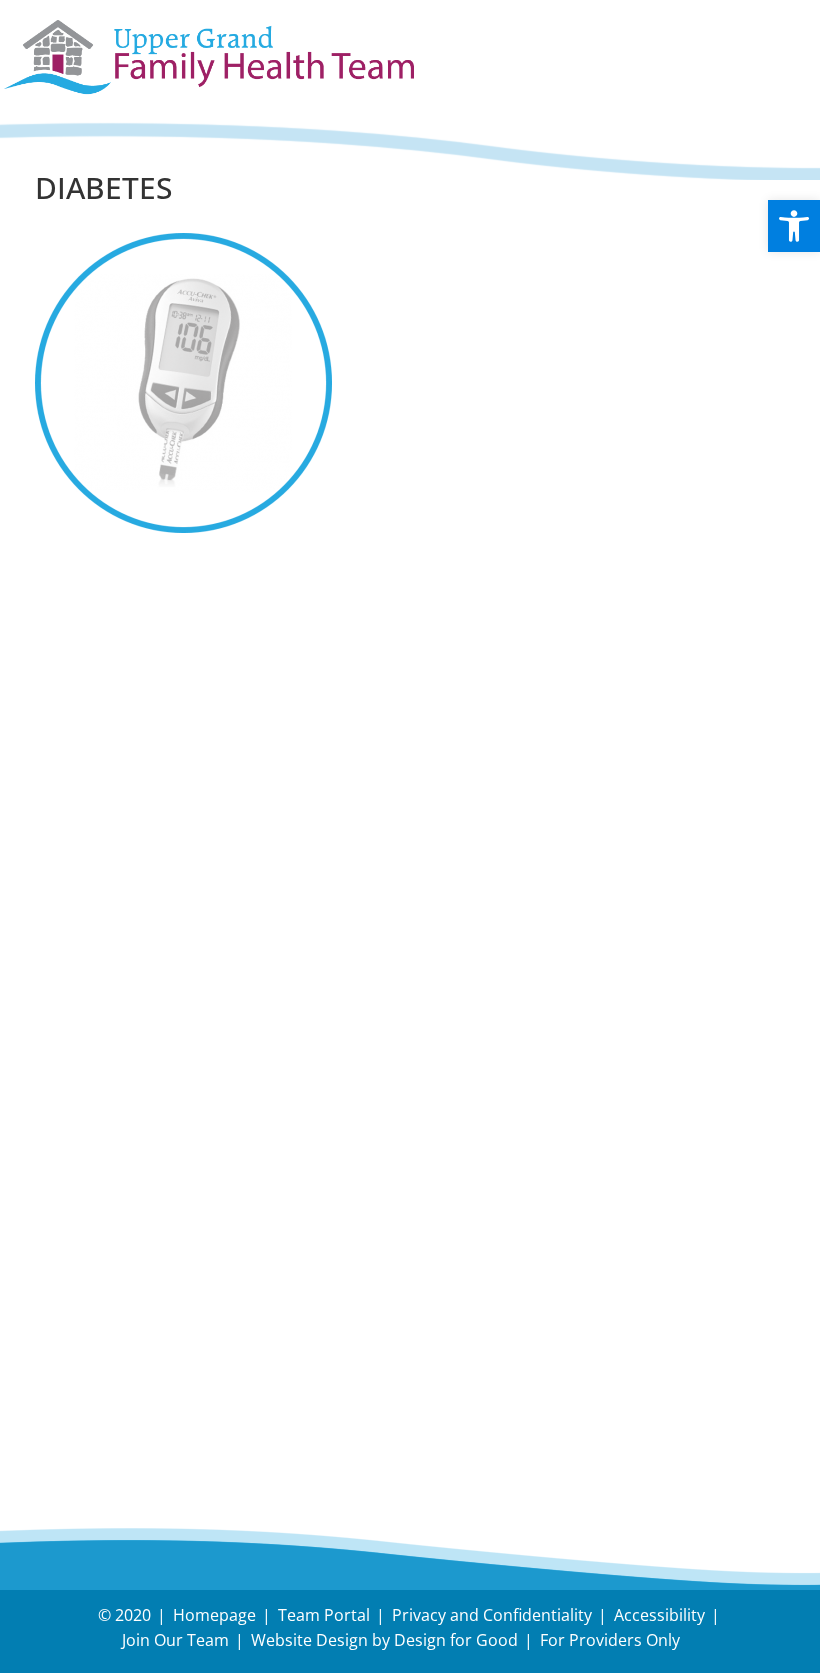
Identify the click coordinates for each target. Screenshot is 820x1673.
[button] (794, 226)
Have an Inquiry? (114, 1299)
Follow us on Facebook (140, 845)
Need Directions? (273, 1299)
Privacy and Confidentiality (492, 1615)
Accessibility (659, 1615)
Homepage (214, 1615)
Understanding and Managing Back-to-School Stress (276, 635)
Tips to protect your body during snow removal (253, 673)
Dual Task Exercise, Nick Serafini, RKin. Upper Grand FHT (297, 787)
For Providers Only (610, 1640)
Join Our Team (175, 1640)
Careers (71, 1357)
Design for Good (456, 1640)
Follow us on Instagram (143, 893)
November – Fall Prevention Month (196, 749)
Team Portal (324, 1615)
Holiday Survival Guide (138, 711)
